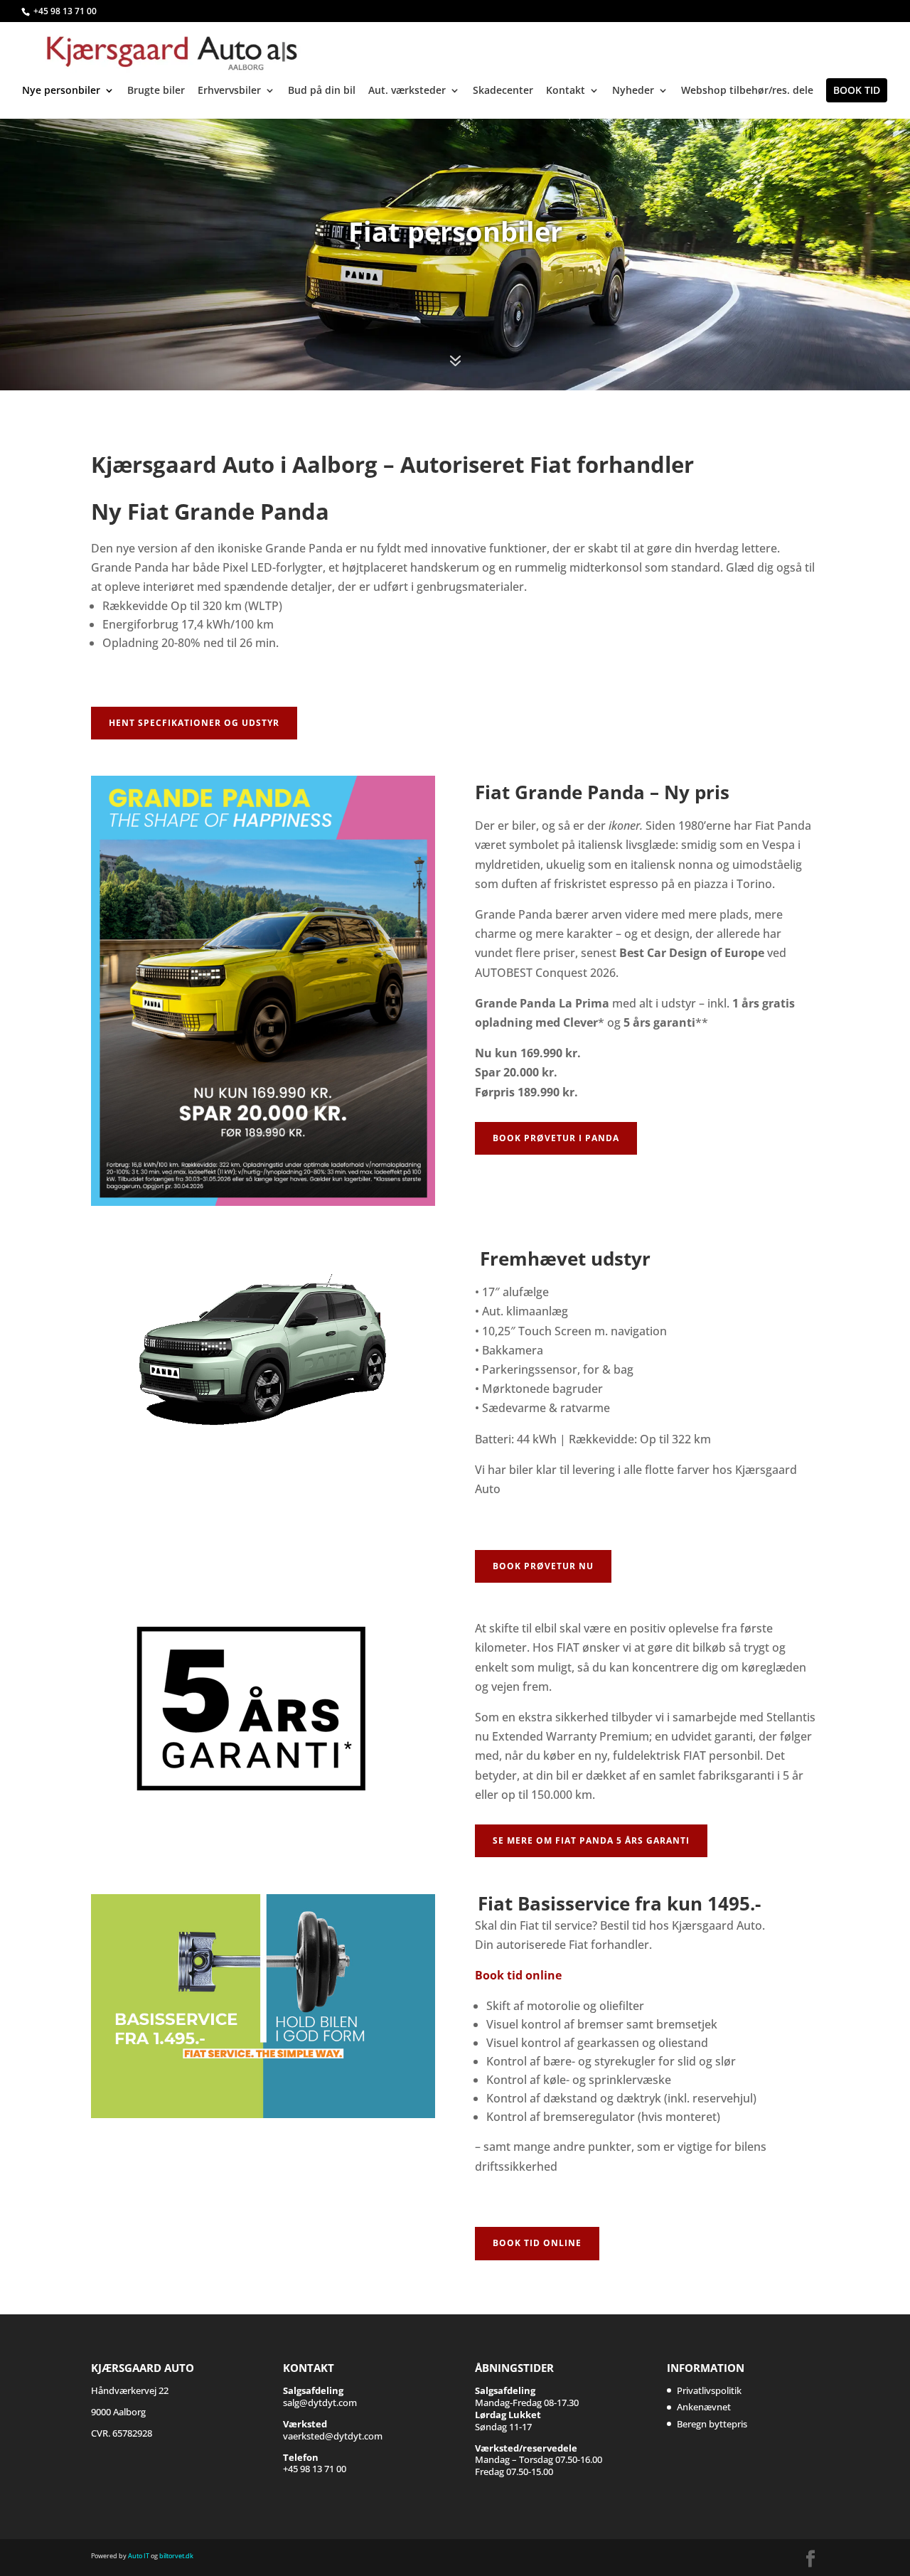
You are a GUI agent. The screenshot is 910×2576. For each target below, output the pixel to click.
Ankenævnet (704, 2407)
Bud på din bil (322, 91)
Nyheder (633, 91)
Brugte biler (156, 91)
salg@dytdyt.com (320, 2396)
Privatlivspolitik (709, 2390)
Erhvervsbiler (229, 91)
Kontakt (566, 91)
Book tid (857, 90)
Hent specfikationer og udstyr (194, 723)
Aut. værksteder (407, 91)
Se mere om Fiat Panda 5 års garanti (591, 1840)
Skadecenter (503, 91)
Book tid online (518, 1975)
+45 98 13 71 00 (65, 11)
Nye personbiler (61, 91)
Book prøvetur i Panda (556, 1138)
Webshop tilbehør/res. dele (747, 91)
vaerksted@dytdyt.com (333, 2430)
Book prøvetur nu (543, 1566)
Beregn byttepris (712, 2424)
